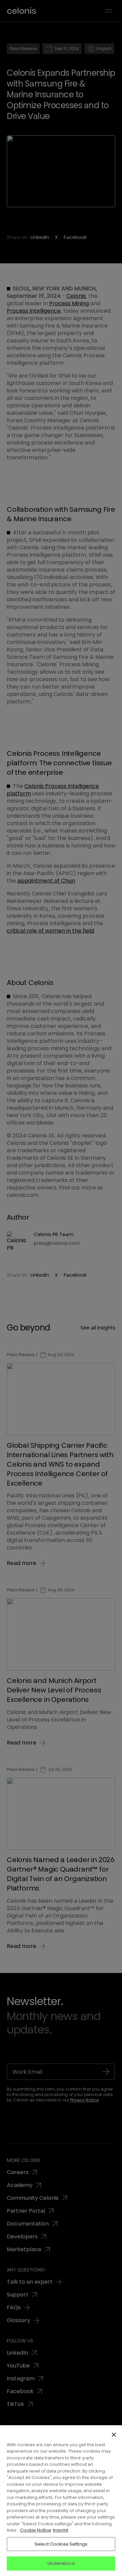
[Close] (114, 2435)
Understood (61, 2563)
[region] (61, 2501)
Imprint (60, 2530)
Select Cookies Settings (61, 2544)
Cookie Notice (36, 2530)
